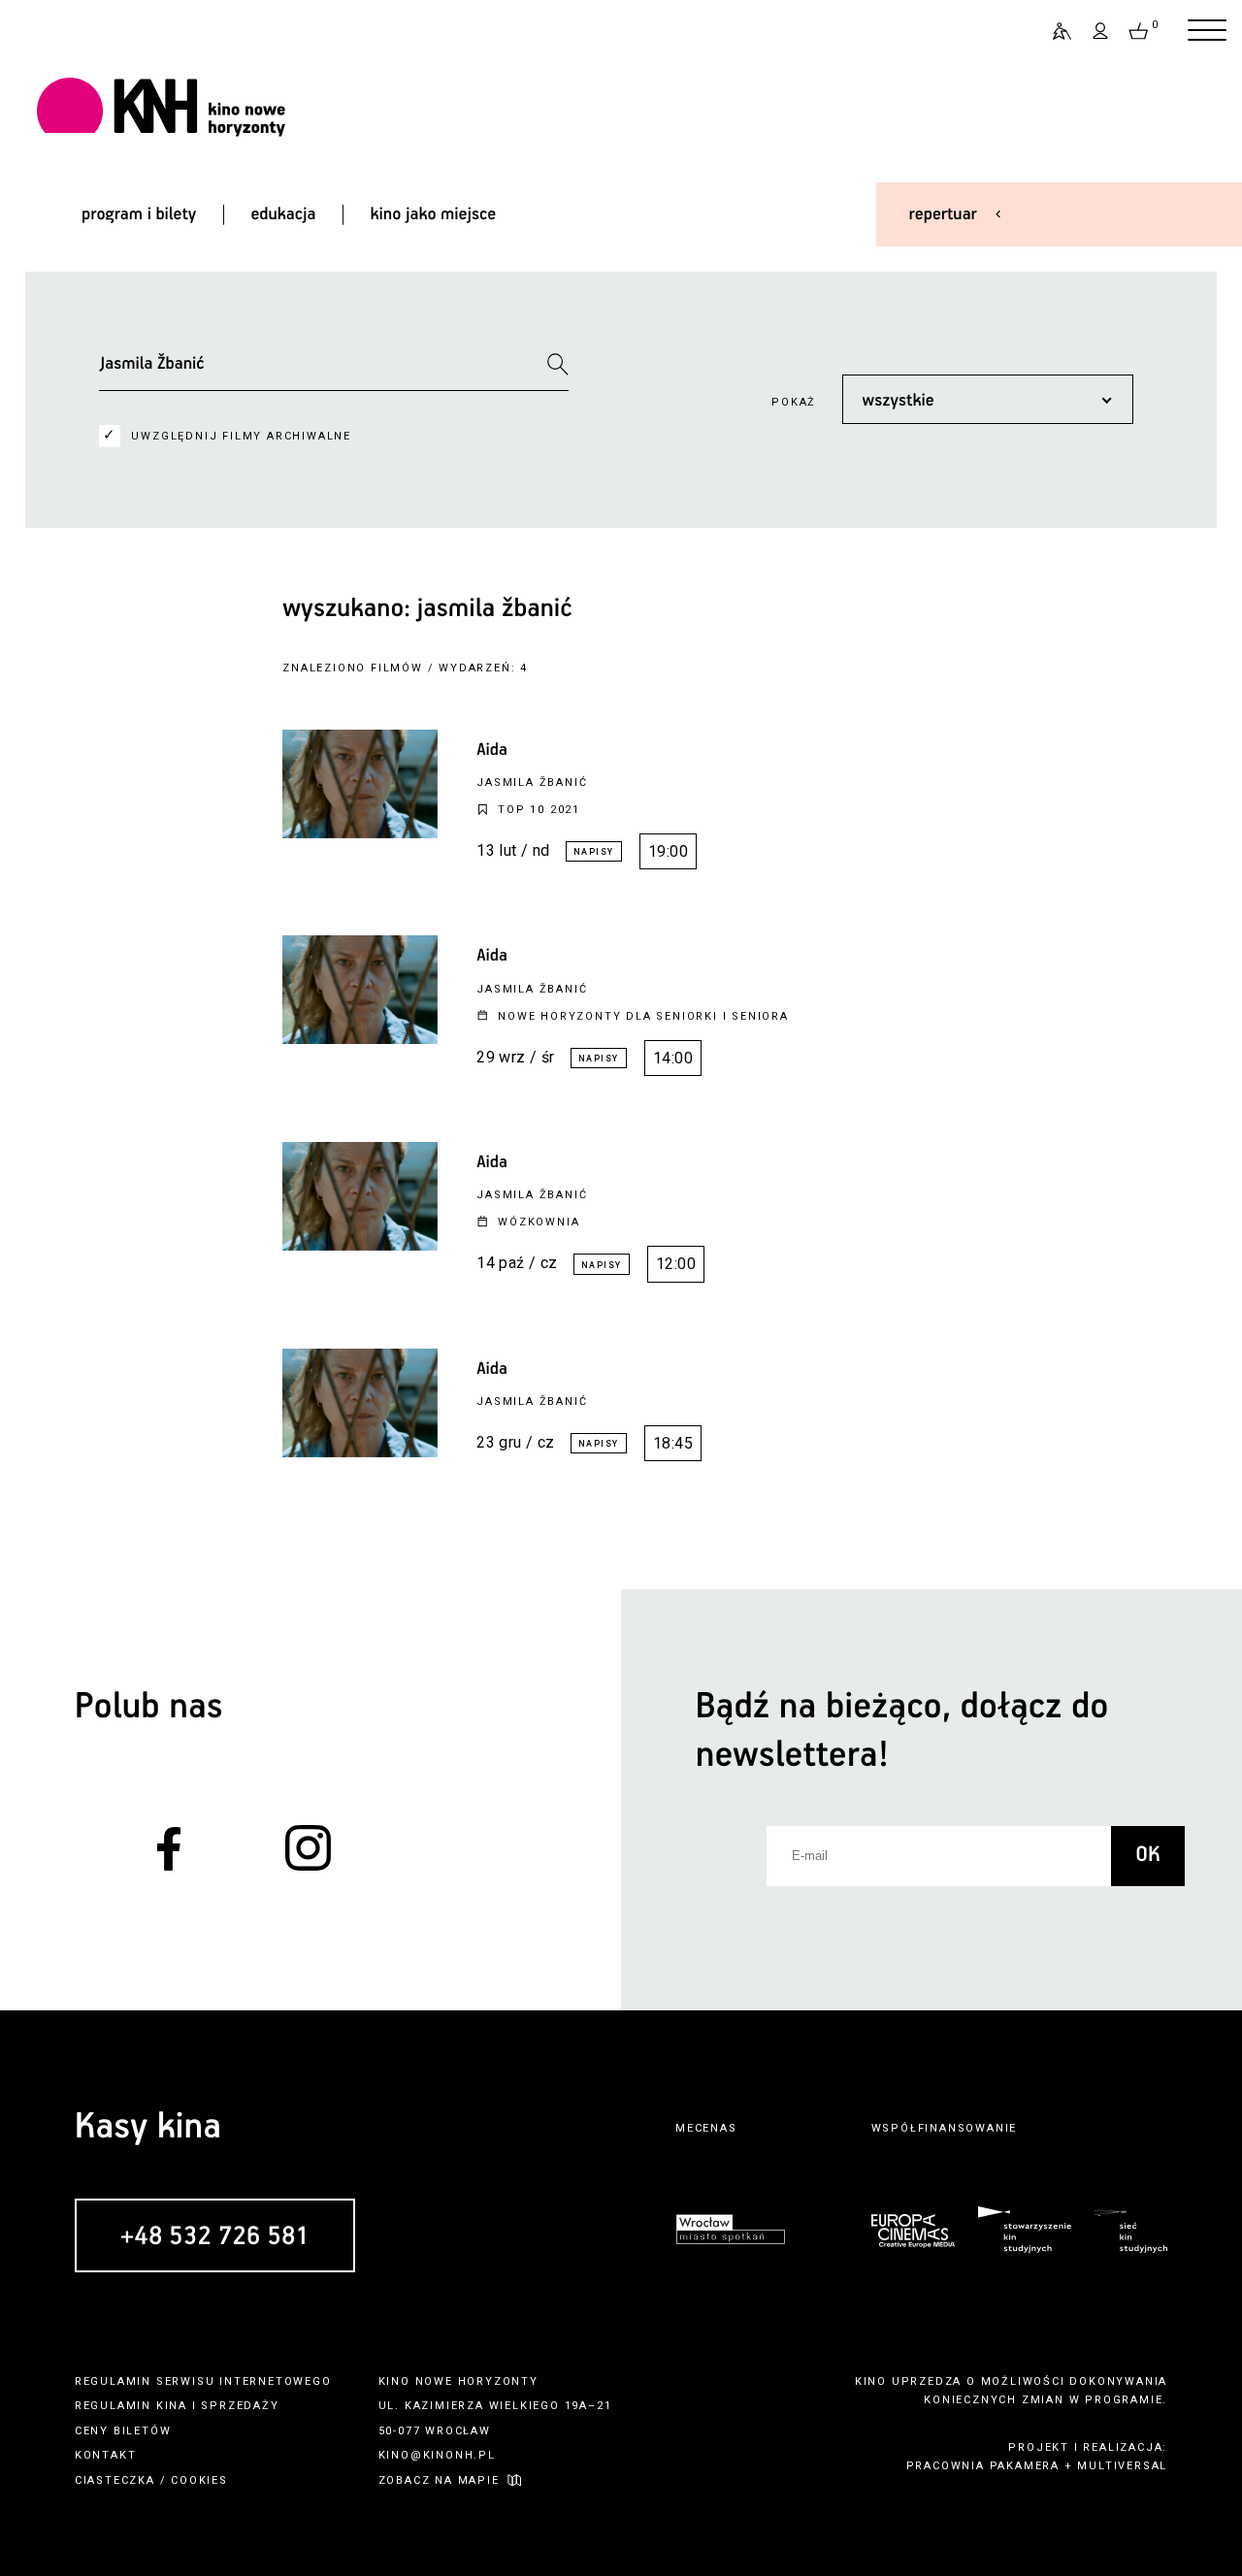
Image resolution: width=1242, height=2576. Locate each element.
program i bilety (139, 214)
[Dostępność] (1054, 31)
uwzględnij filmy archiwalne (241, 436)
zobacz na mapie (439, 2480)
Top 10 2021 (539, 810)
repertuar (943, 214)
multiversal (1122, 2466)
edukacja (283, 214)
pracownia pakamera (983, 2466)
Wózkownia (539, 1222)
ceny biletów (123, 2431)
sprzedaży (240, 2406)
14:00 (673, 1058)
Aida (492, 750)
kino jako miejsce (434, 214)
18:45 (673, 1443)
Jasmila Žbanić (532, 783)
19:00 (668, 851)
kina (172, 2406)
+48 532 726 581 (215, 2237)
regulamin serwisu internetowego (203, 2381)
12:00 (676, 1264)
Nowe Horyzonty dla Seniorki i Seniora (643, 1016)
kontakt (106, 2455)
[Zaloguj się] (1101, 31)
